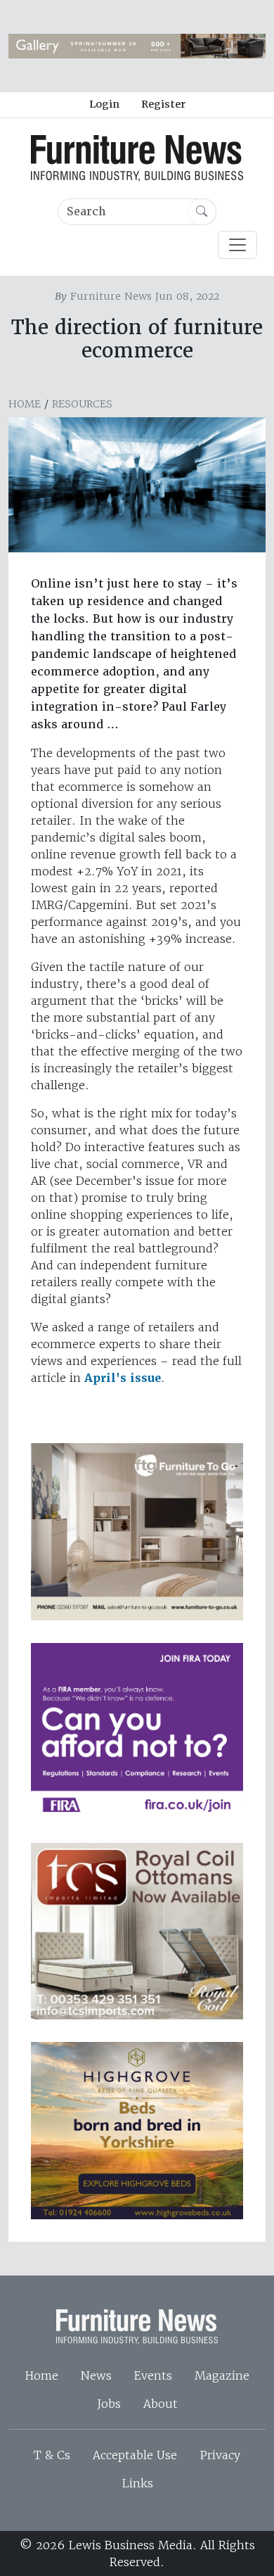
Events (153, 2375)
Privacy (220, 2455)
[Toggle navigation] (237, 245)
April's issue (123, 1378)
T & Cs (52, 2455)
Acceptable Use (135, 2455)
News (96, 2375)
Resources (82, 404)
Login (104, 104)
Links (137, 2483)
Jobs (109, 2404)
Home (25, 404)
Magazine (222, 2375)
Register (163, 104)
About (161, 2404)
